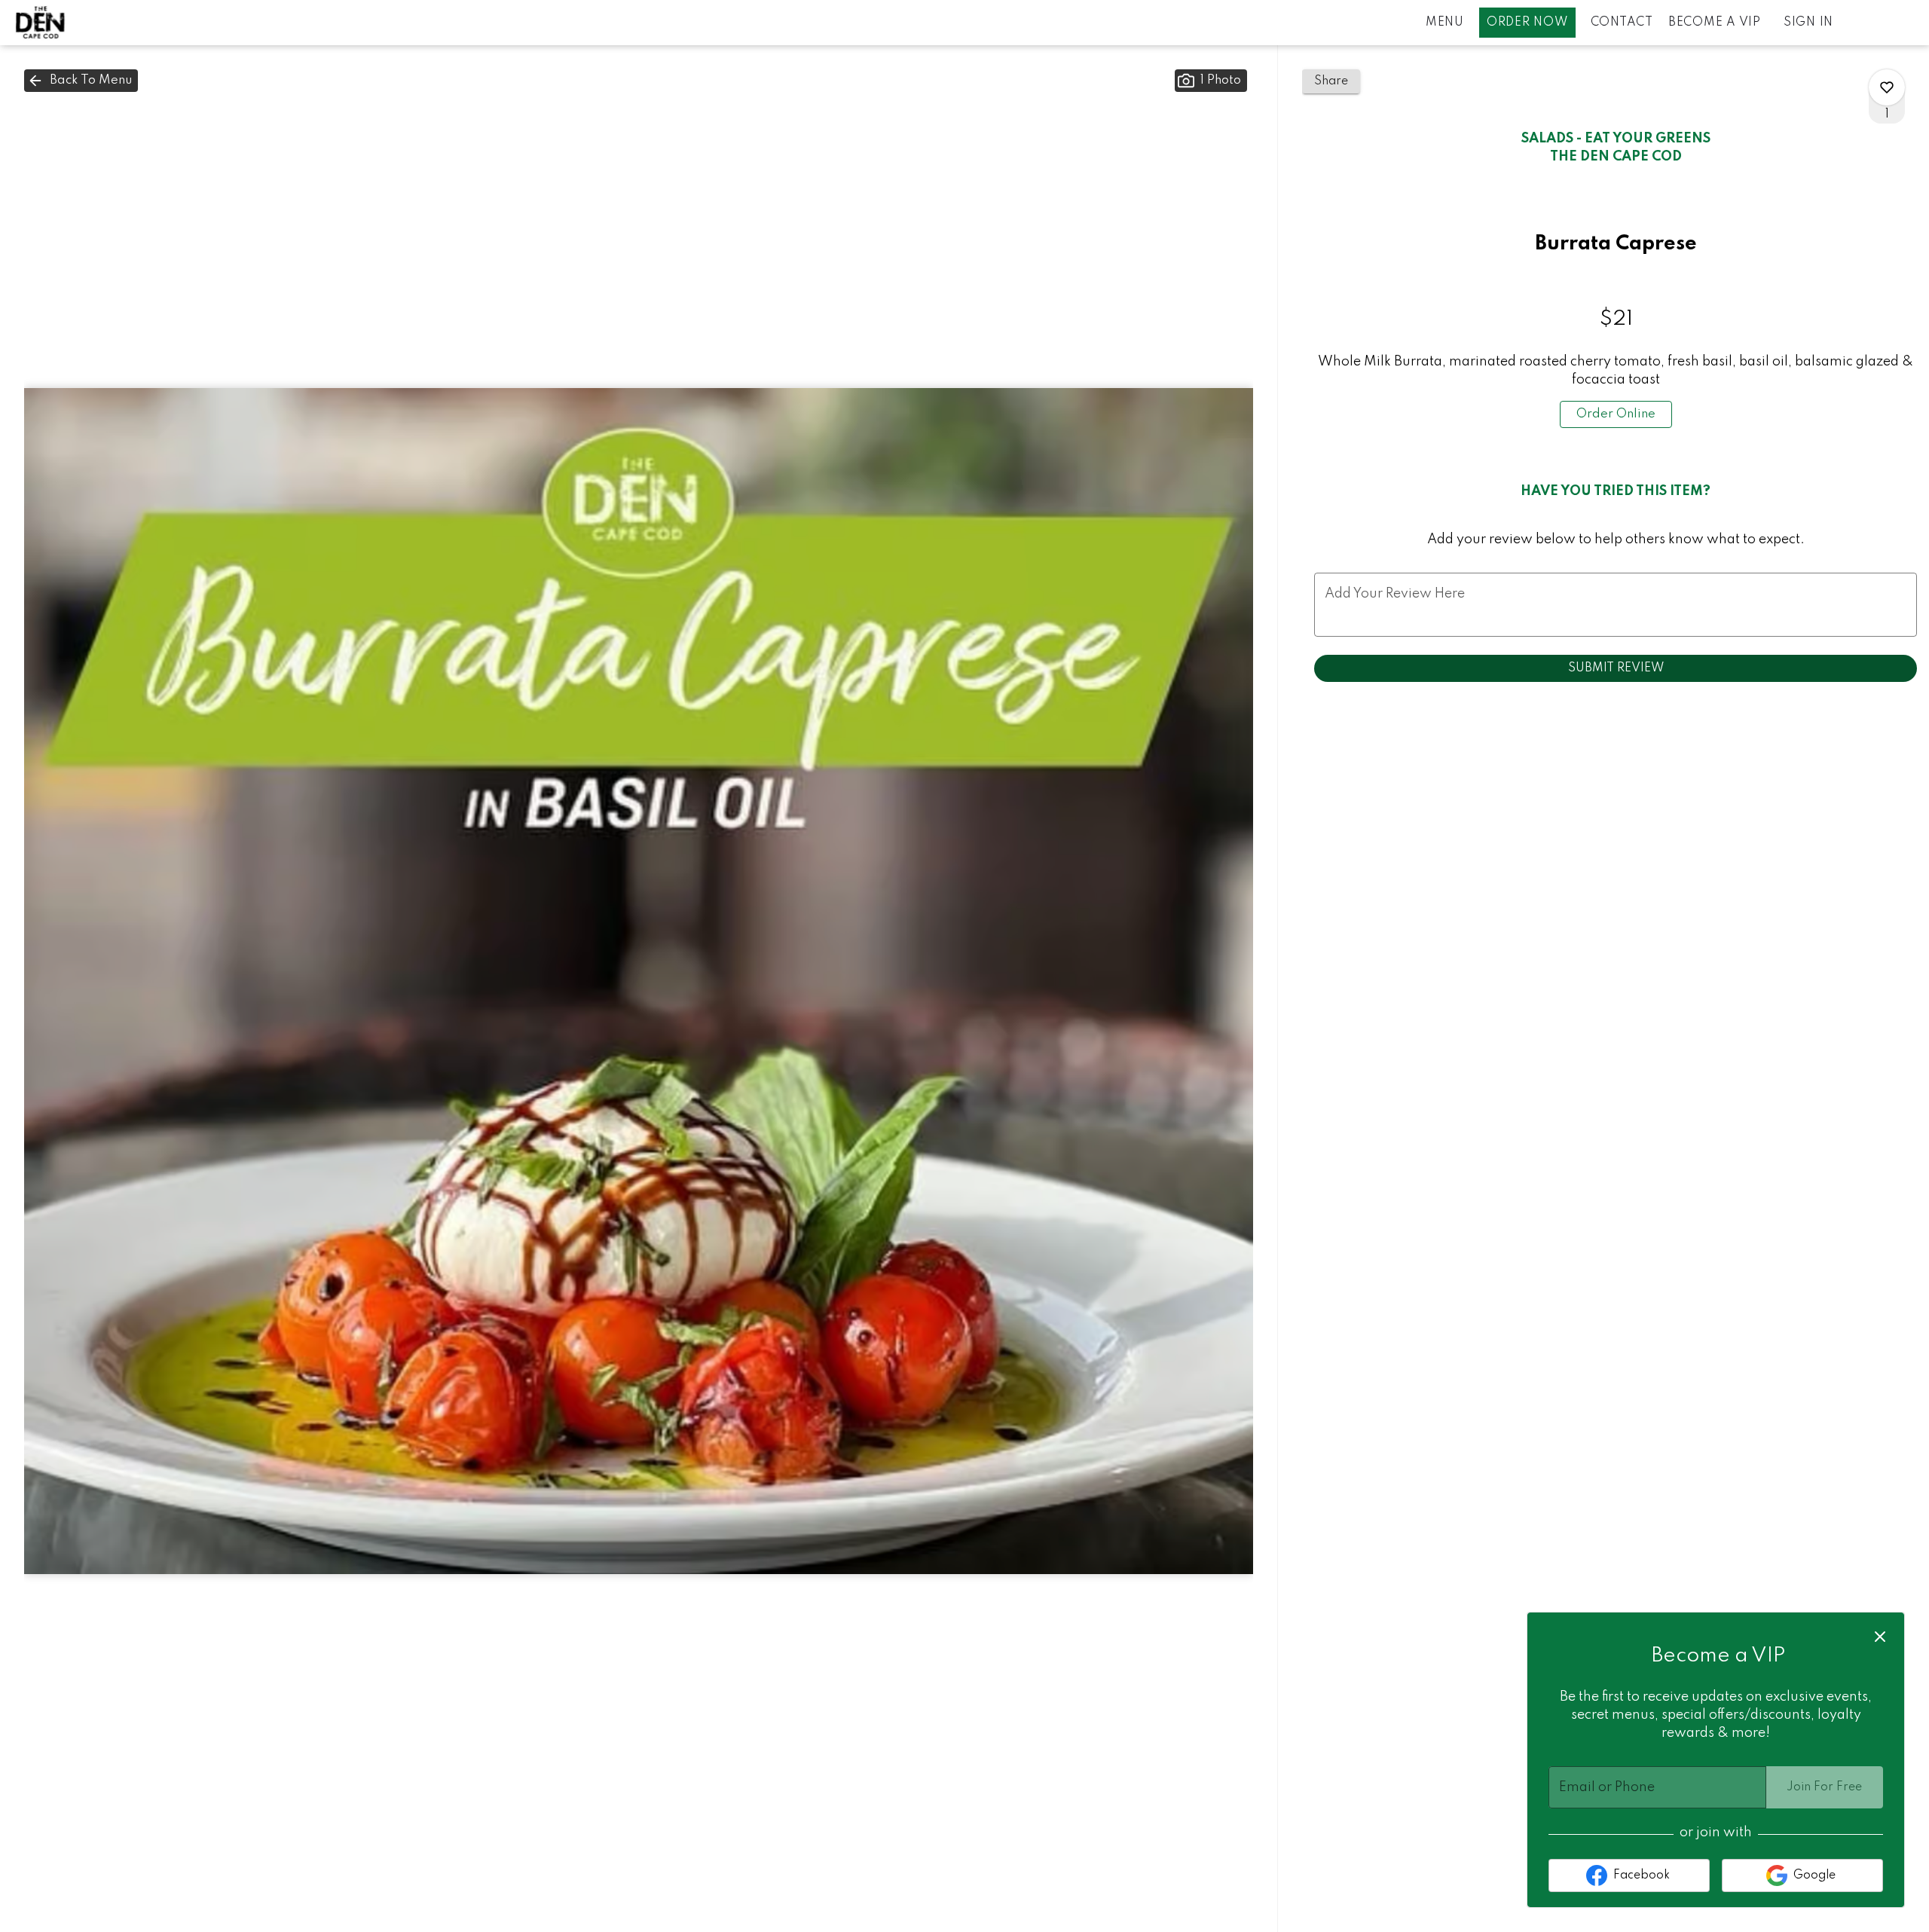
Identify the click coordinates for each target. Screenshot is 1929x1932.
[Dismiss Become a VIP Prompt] (1880, 1637)
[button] (81, 81)
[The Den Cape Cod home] (80, 23)
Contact (1622, 23)
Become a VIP (1715, 23)
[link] (1616, 414)
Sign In (1808, 23)
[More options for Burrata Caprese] (1887, 87)
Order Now (1527, 23)
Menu (1445, 23)
